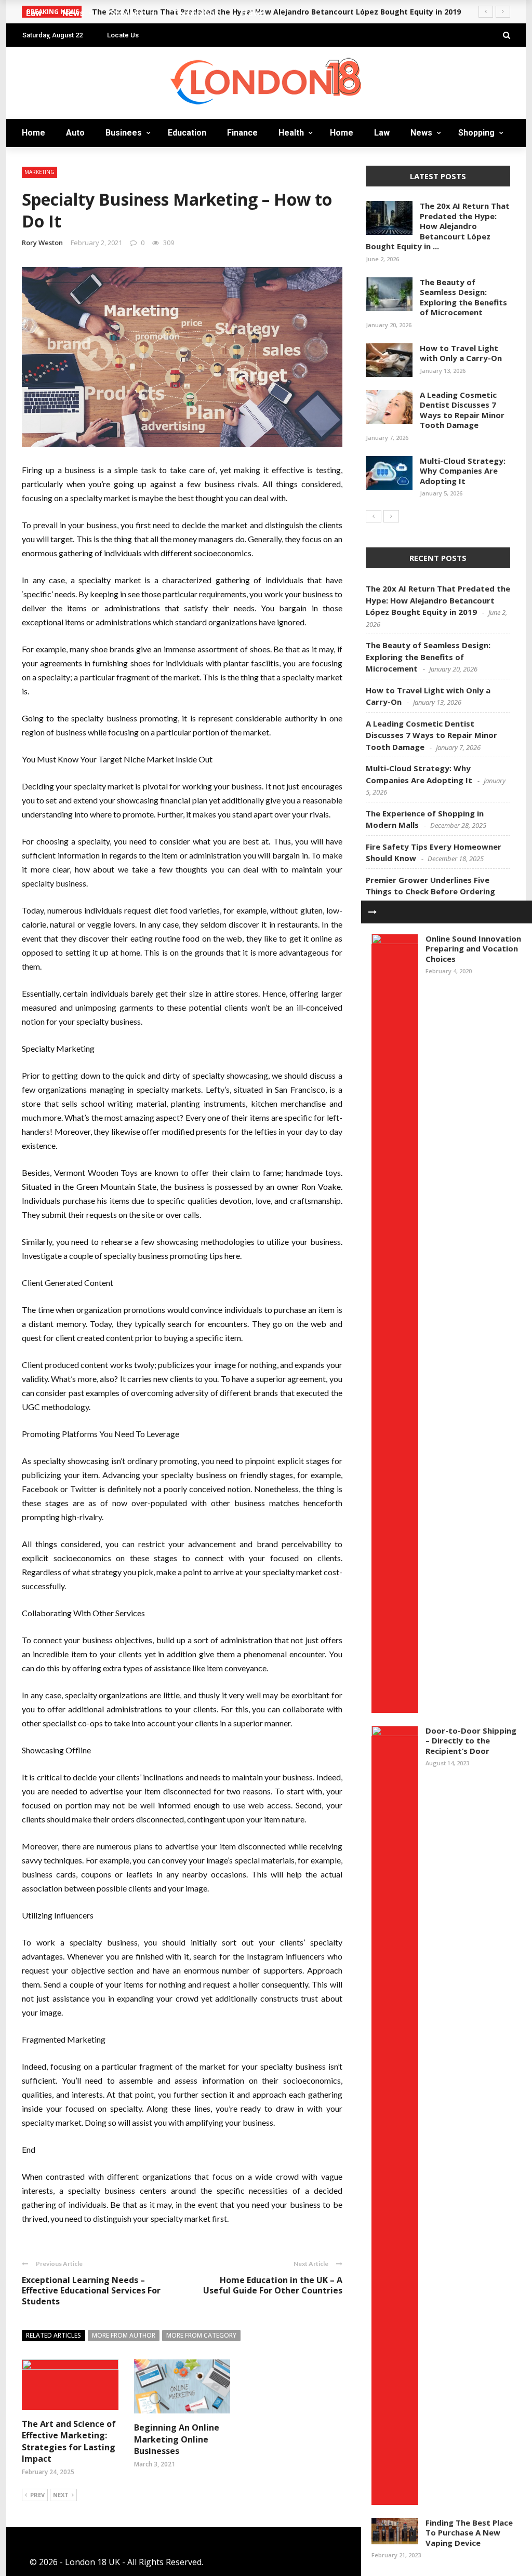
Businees (41, 99)
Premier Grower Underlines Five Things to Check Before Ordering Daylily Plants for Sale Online (430, 891)
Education (187, 133)
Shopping (44, 245)
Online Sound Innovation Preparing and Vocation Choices (473, 949)
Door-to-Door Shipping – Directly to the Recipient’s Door (471, 1741)
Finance (242, 133)
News (34, 224)
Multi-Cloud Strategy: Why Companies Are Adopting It (463, 471)
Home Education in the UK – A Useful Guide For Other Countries (273, 2285)
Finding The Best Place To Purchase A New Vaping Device (469, 2533)
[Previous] (374, 516)
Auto (34, 79)
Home (35, 58)
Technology (51, 266)
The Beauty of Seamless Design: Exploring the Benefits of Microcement (463, 297)
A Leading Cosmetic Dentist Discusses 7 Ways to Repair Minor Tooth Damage (462, 410)
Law (31, 203)
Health (291, 133)
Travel (37, 286)
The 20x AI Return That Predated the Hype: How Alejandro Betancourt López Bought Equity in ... (438, 226)
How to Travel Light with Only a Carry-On (461, 353)
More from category (201, 2335)
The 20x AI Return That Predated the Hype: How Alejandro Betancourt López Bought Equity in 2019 (438, 600)
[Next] (391, 516)
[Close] (373, 912)
